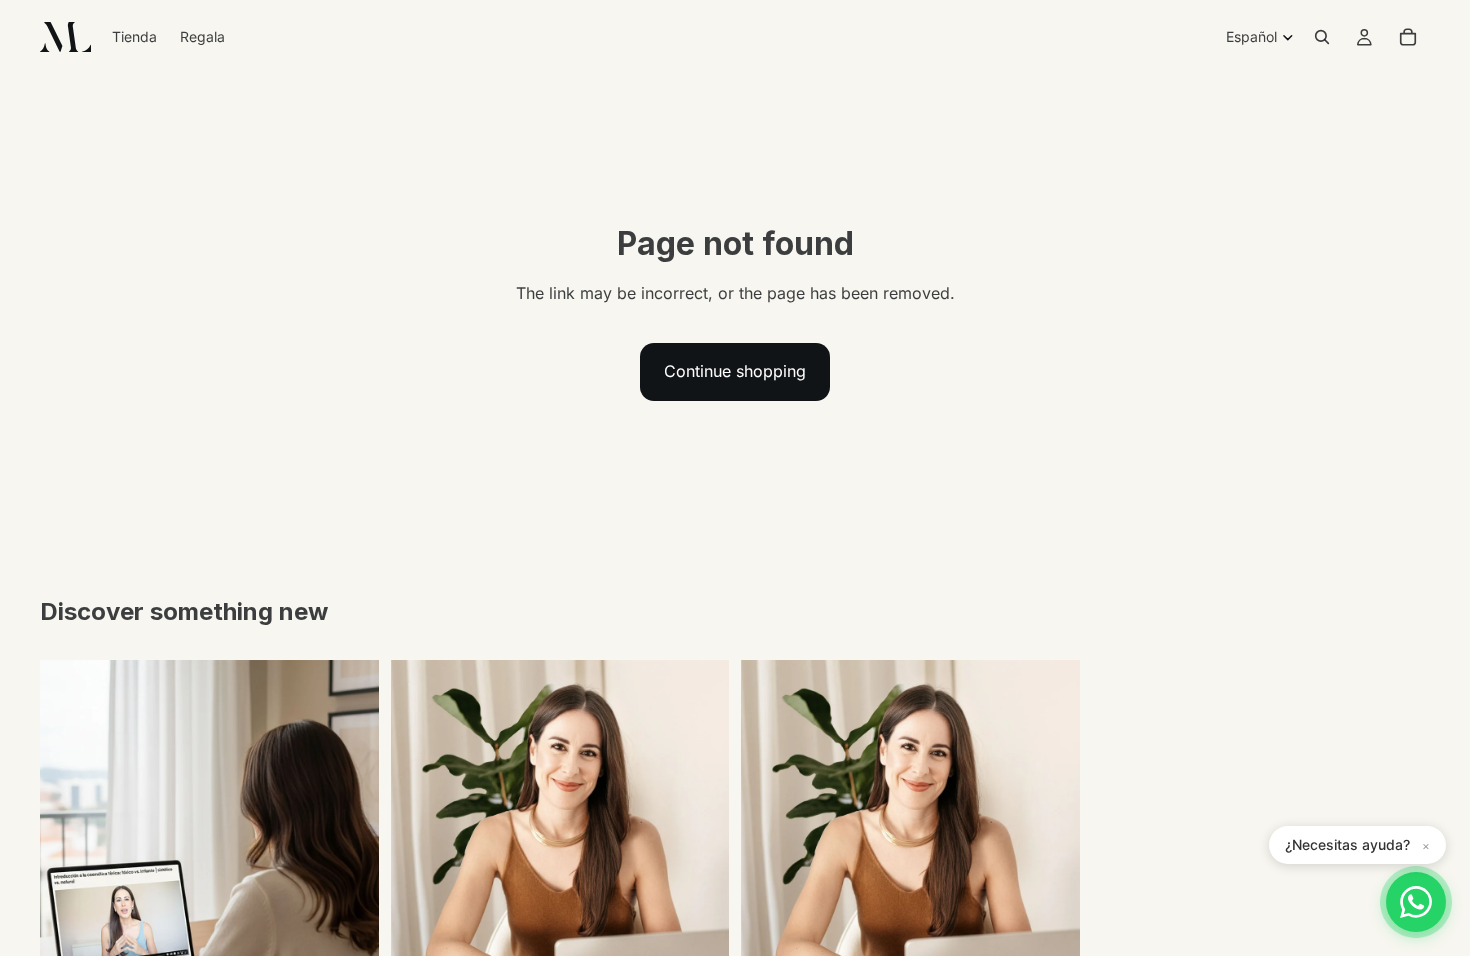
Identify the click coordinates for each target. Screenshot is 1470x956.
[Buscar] (1322, 37)
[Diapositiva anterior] (70, 872)
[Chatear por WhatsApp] (1416, 902)
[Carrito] (1408, 37)
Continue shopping (735, 371)
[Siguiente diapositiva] (349, 872)
